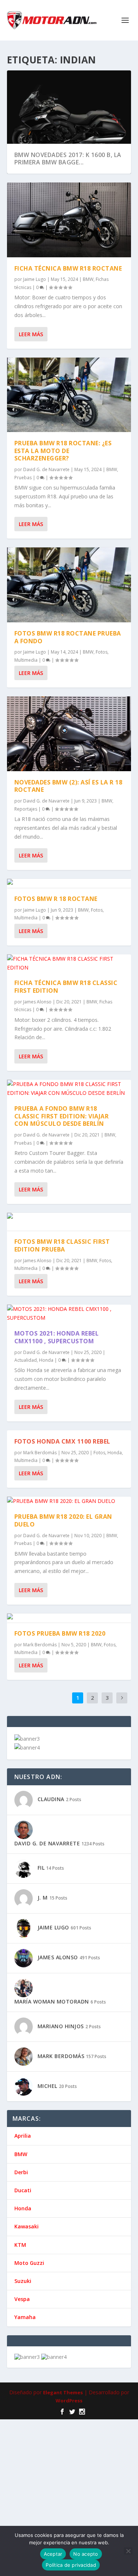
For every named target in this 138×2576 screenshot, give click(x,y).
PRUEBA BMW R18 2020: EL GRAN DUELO (63, 1455)
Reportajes (26, 743)
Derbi (21, 2106)
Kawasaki (26, 2161)
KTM (20, 2179)
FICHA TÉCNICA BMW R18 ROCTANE (68, 268)
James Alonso (37, 936)
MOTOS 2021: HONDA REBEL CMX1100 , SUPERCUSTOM (57, 1271)
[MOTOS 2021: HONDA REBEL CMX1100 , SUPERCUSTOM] (69, 1248)
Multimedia (26, 594)
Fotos (102, 586)
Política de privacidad (71, 2565)
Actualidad (26, 1294)
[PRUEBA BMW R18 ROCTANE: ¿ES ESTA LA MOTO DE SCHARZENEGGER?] (69, 395)
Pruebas (23, 478)
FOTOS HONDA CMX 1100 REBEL (62, 1375)
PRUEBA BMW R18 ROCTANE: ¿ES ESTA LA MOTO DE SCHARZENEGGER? (63, 451)
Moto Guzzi (29, 2197)
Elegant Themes (63, 2326)
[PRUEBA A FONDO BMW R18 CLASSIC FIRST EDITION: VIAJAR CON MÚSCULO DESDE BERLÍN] (69, 1023)
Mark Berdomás (40, 1387)
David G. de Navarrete (46, 469)
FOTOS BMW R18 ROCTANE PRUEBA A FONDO (68, 571)
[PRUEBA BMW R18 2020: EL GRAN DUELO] (69, 1435)
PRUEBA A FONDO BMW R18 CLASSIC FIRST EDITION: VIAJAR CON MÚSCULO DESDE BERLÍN (62, 1050)
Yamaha (25, 2251)
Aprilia (23, 2070)
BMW (88, 279)
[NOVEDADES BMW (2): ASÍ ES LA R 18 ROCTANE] (69, 668)
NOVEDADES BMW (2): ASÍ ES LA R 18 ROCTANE (68, 720)
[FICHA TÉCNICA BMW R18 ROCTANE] (69, 220)
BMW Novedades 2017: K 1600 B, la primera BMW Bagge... (68, 159)
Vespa (22, 2233)
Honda (46, 1294)
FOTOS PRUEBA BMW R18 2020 (60, 1567)
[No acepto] (128, 2551)
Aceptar (53, 2554)
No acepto (86, 2554)
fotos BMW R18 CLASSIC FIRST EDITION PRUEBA (62, 1179)
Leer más (31, 334)
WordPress (69, 2335)
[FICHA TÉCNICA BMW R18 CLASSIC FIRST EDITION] (69, 897)
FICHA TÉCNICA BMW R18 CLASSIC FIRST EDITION (66, 921)
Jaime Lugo (35, 279)
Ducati (23, 2124)
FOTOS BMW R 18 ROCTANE (56, 833)
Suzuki (23, 2215)
